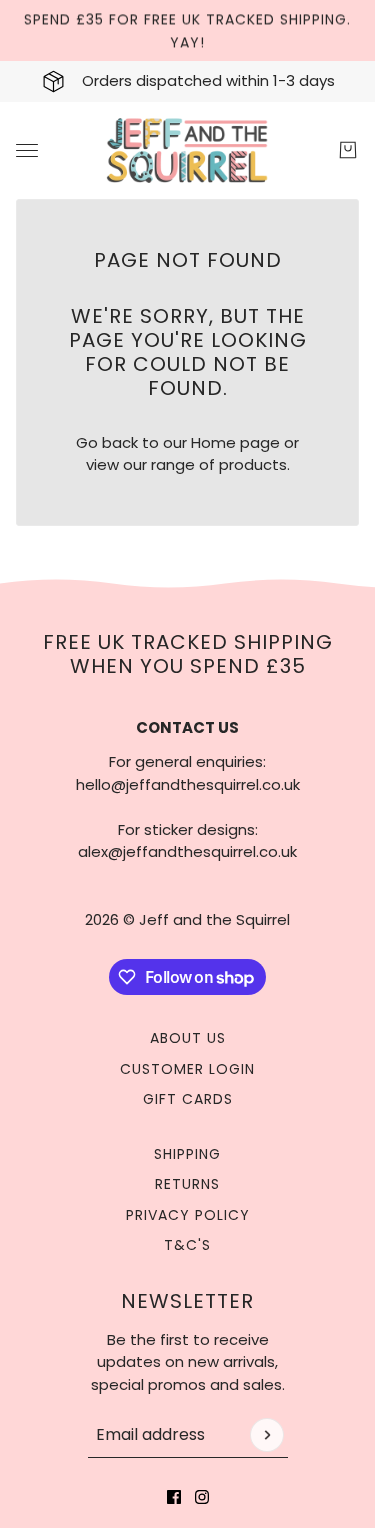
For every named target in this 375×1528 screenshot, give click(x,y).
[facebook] (174, 1497)
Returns (187, 1184)
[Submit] (267, 1435)
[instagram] (202, 1497)
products (253, 464)
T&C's (187, 1245)
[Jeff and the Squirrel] (187, 150)
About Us (188, 1038)
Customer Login (187, 1069)
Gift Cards (188, 1099)
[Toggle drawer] (27, 150)
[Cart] (348, 150)
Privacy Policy (188, 1215)
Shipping (187, 1154)
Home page (235, 442)
